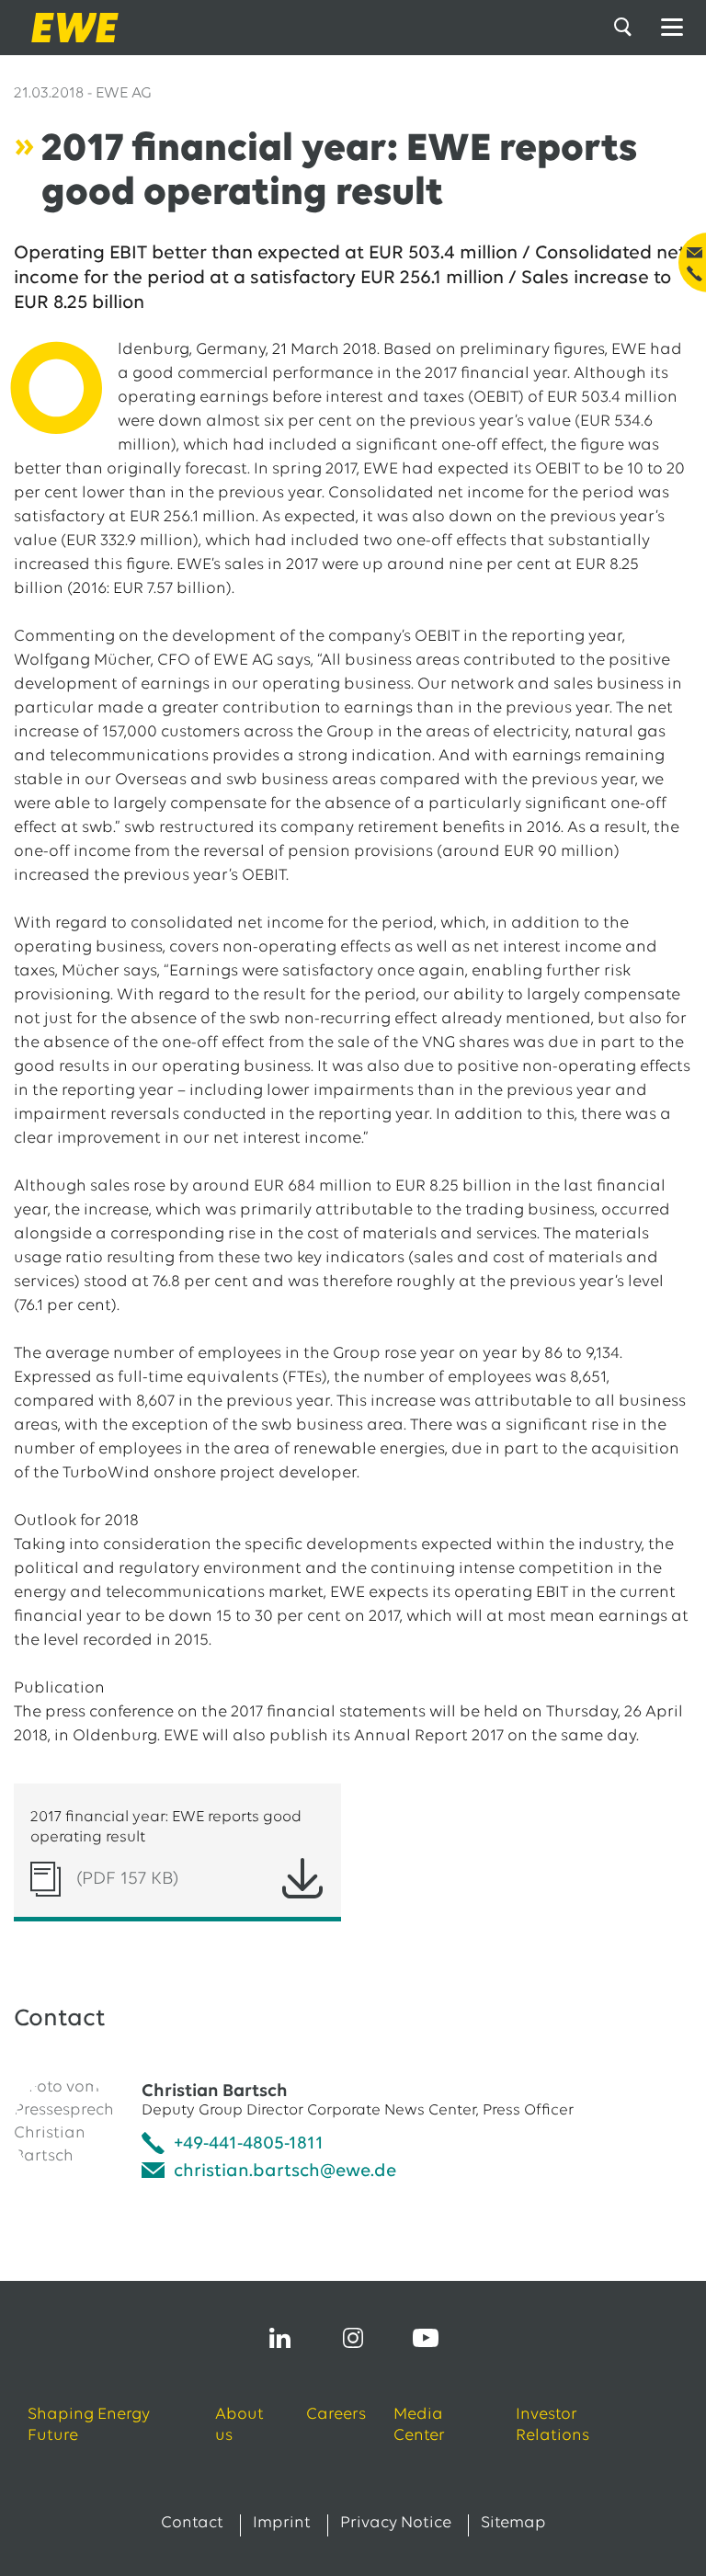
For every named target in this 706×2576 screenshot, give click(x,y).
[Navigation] (672, 28)
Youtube (426, 2338)
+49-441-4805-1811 (249, 2144)
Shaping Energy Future (89, 2426)
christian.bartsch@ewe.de (285, 2171)
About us (239, 2426)
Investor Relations (552, 2426)
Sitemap (513, 2524)
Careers (336, 2415)
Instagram (353, 2338)
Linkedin (280, 2338)
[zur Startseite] (69, 28)
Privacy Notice (396, 2524)
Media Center (419, 2426)
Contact (192, 2524)
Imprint (282, 2524)
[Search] (626, 28)
